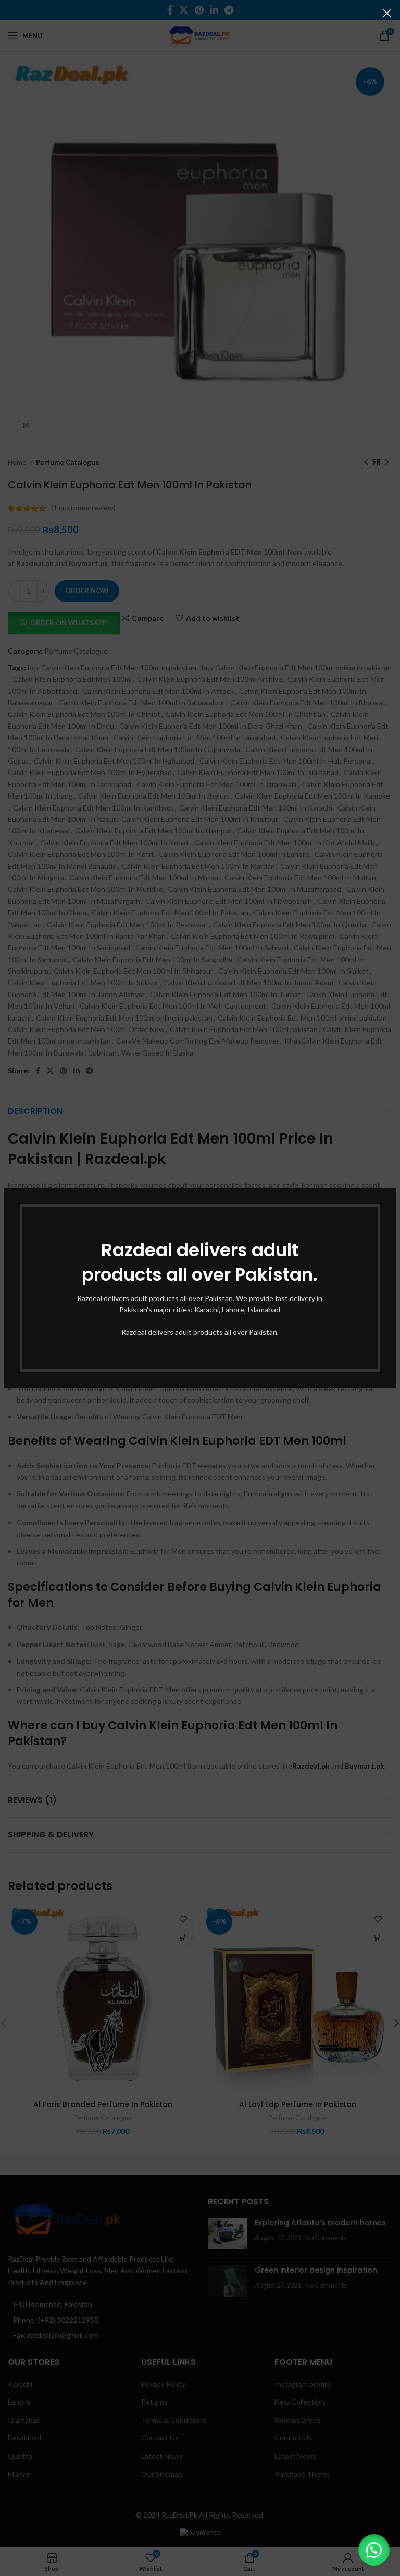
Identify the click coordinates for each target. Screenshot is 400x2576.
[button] (374, 2550)
